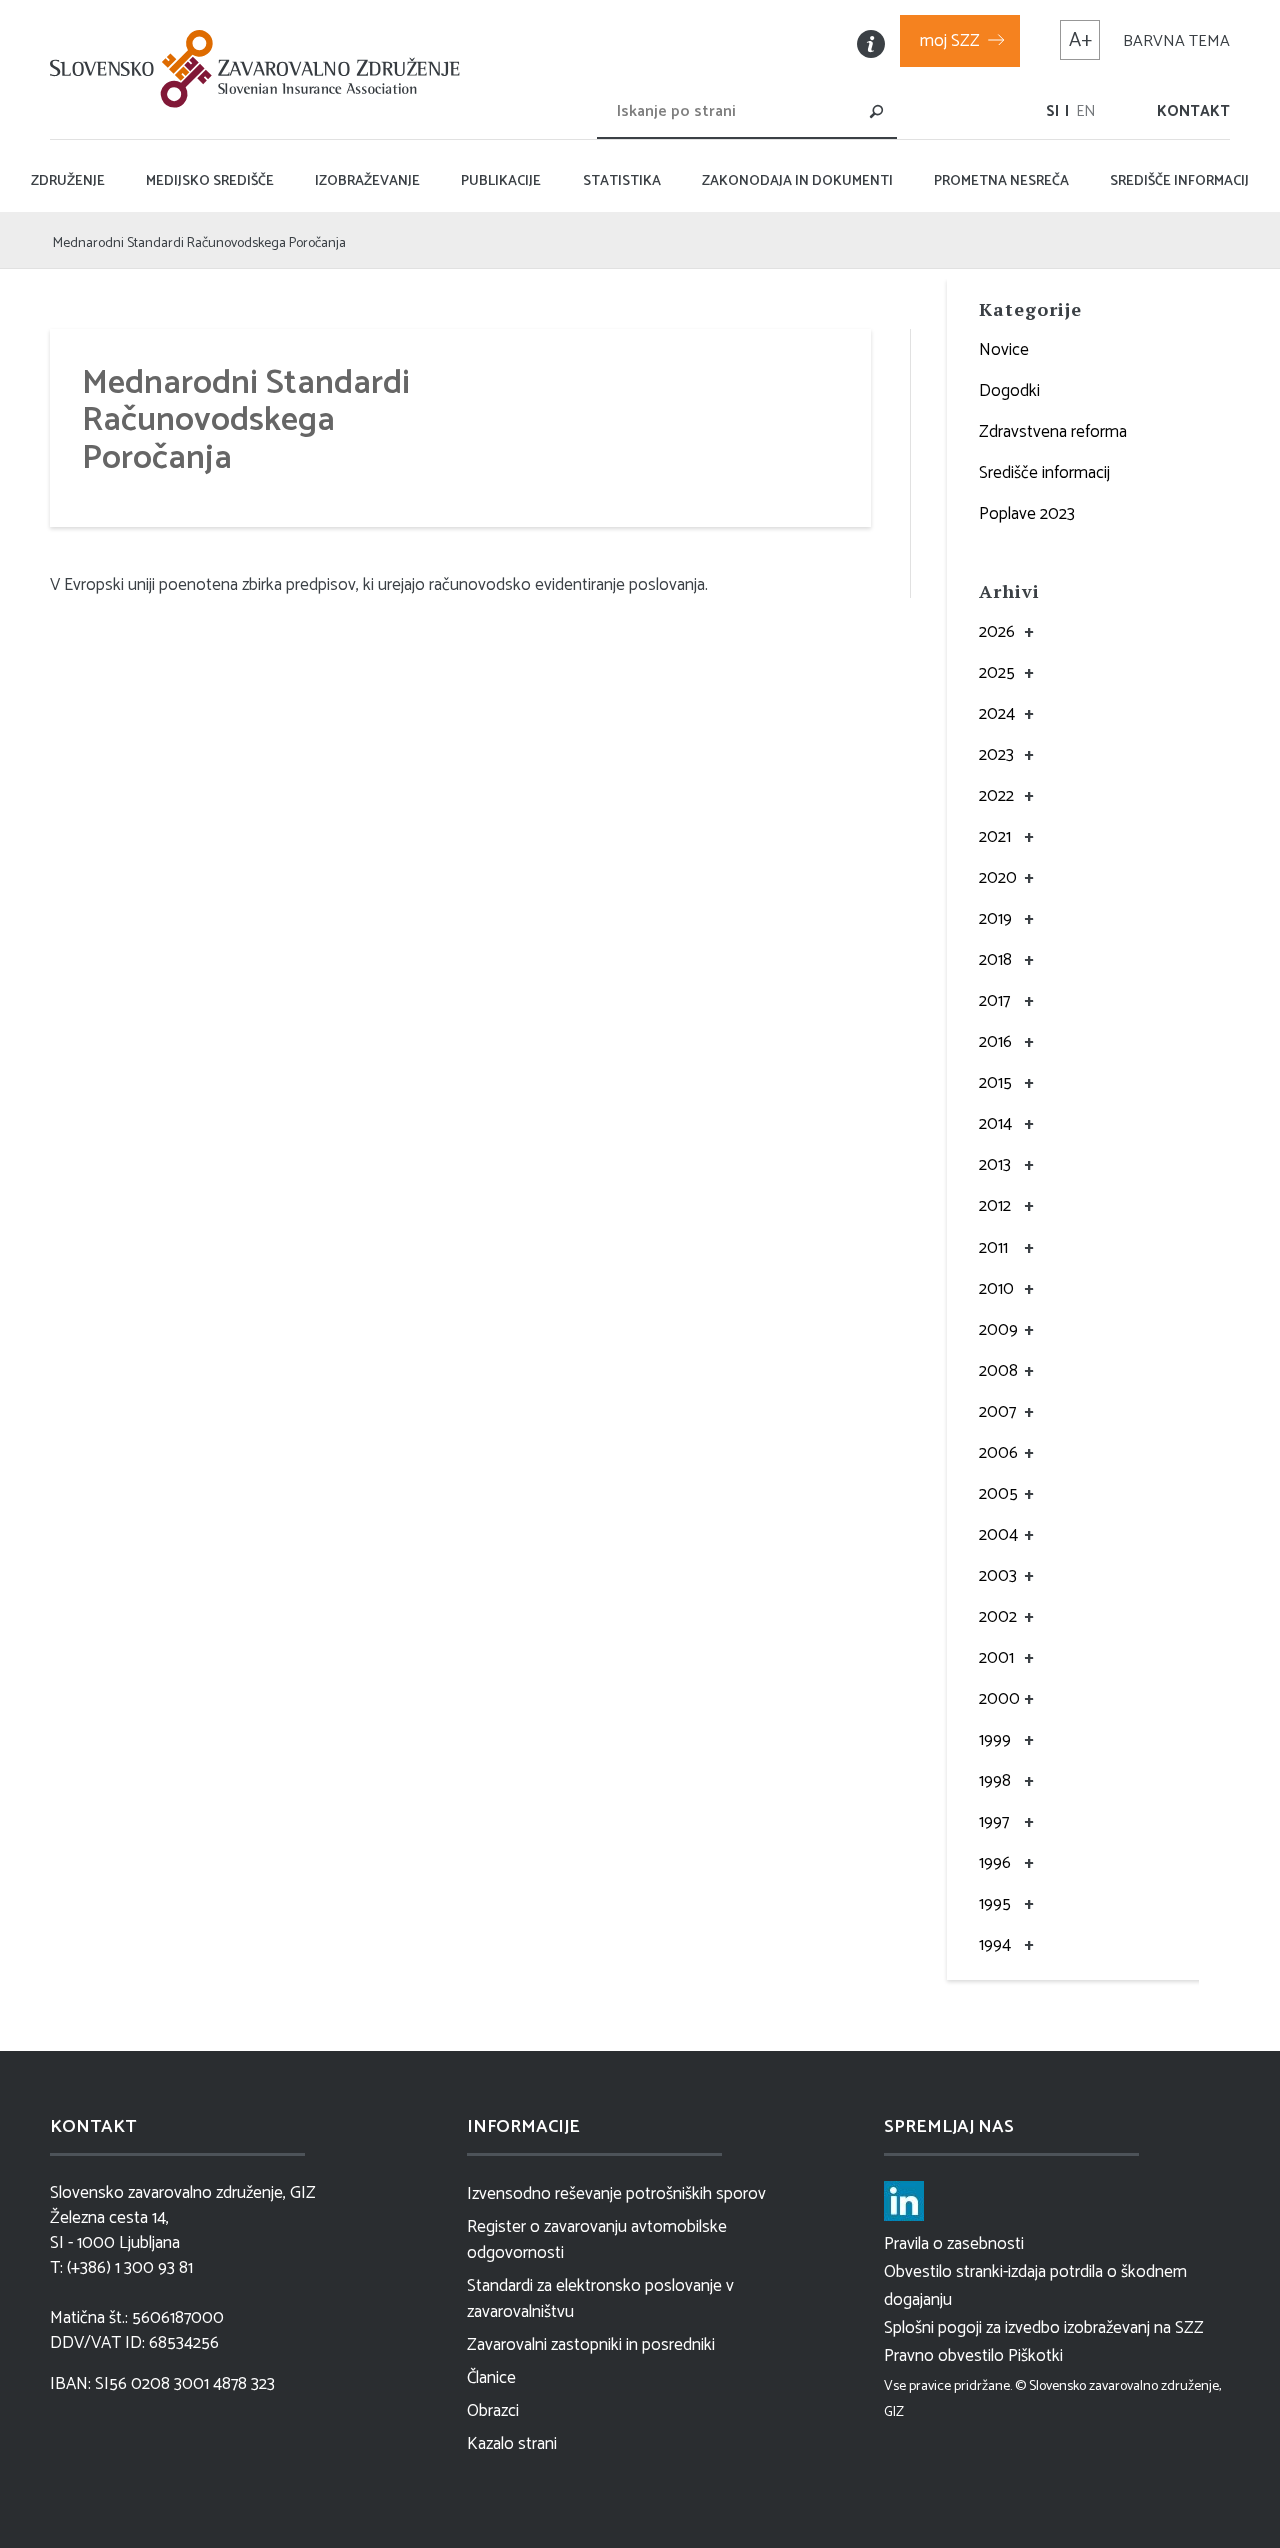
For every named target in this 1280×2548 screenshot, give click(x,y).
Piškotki (1035, 2356)
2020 (998, 878)
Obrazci (493, 2411)
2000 (999, 1699)
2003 (998, 1576)
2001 (996, 1658)
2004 (998, 1535)
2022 (996, 796)
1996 (995, 1863)
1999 (995, 1740)
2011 (993, 1248)
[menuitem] (1052, 111)
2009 (998, 1330)
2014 (995, 1124)
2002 (998, 1617)
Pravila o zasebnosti (954, 2244)
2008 (998, 1371)
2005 (998, 1494)
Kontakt (1193, 111)
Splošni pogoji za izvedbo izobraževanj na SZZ (1044, 2328)
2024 (997, 714)
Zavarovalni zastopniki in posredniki (591, 2345)
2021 (995, 837)
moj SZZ (950, 41)
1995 (995, 1904)
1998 (995, 1781)
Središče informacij (1044, 473)
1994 (995, 1945)
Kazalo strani (512, 2444)
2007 (997, 1412)
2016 (995, 1042)
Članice (491, 2378)
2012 (995, 1206)
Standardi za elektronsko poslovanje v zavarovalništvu (600, 2299)
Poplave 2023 (1027, 514)
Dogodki (1009, 391)
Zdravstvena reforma (1053, 432)
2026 (997, 632)
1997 (994, 1822)
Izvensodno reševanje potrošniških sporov (616, 2194)
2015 (995, 1083)
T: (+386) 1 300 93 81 (121, 2268)
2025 (997, 673)
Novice (1004, 350)
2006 (998, 1453)
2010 (996, 1289)
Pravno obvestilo (944, 2356)
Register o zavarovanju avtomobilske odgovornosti (597, 2240)
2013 (995, 1165)
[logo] (260, 69)
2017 (994, 1001)
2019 (995, 919)
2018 (995, 960)
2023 (996, 755)
